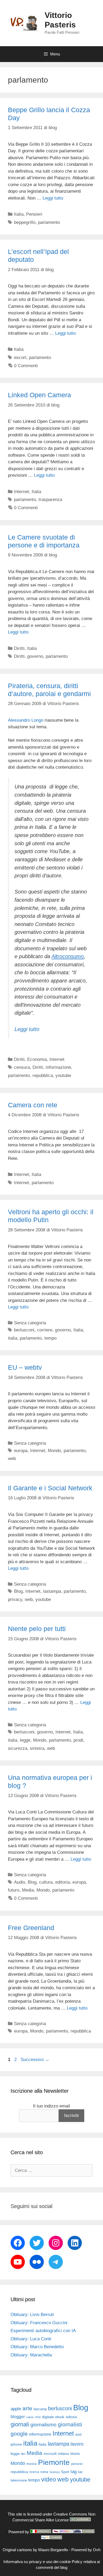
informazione (58, 1067)
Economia (37, 1059)
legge (25, 1740)
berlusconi (24, 1330)
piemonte (77, 2464)
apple (16, 2409)
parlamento (49, 222)
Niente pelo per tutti (37, 1629)
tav (80, 2472)
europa (21, 1451)
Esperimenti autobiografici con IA (43, 2331)
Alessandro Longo (26, 720)
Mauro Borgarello (53, 2550)
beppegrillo (25, 222)
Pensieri (34, 214)
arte (27, 2408)
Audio (20, 1882)
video (49, 2479)
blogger (18, 2417)
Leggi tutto (53, 198)
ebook (60, 2417)
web (12, 1459)
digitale (48, 2417)
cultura (46, 1882)
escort (20, 358)
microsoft (50, 2454)
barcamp (40, 2409)
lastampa (52, 1591)
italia (13, 1338)
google (19, 2434)
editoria (62, 1882)
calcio (30, 2417)
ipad (78, 2435)
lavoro (77, 2444)
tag (74, 2471)
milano (63, 2454)
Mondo (54, 1451)
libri (23, 2454)
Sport (65, 2472)
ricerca (34, 2472)
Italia (19, 214)
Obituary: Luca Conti (31, 2339)
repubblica (43, 1076)
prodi (78, 1740)
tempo (50, 1338)
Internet (22, 492)
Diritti (19, 648)
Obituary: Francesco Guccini (39, 2323)
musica (32, 2464)
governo (35, 656)
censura (22, 1067)
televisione (19, 2480)
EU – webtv (25, 1367)
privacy (15, 1599)
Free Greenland (31, 1928)
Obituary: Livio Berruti (32, 2315)
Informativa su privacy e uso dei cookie (37, 2562)
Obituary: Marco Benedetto (37, 2347)
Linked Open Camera (39, 395)
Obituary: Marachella (31, 2355)
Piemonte (54, 2462)
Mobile (75, 2454)
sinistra (37, 1748)
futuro (14, 1890)
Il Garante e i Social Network (50, 1488)
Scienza (55, 2472)
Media (28, 1890)
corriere (45, 1330)
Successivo (35, 2060)
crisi (38, 2417)
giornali (20, 2424)
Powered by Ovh (86, 2550)
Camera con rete (33, 1105)
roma (44, 2472)
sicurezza (18, 1748)
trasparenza (50, 500)
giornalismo (43, 2425)
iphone (16, 2444)
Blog (18, 1591)
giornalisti (70, 2424)
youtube (63, 1076)
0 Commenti (26, 366)
